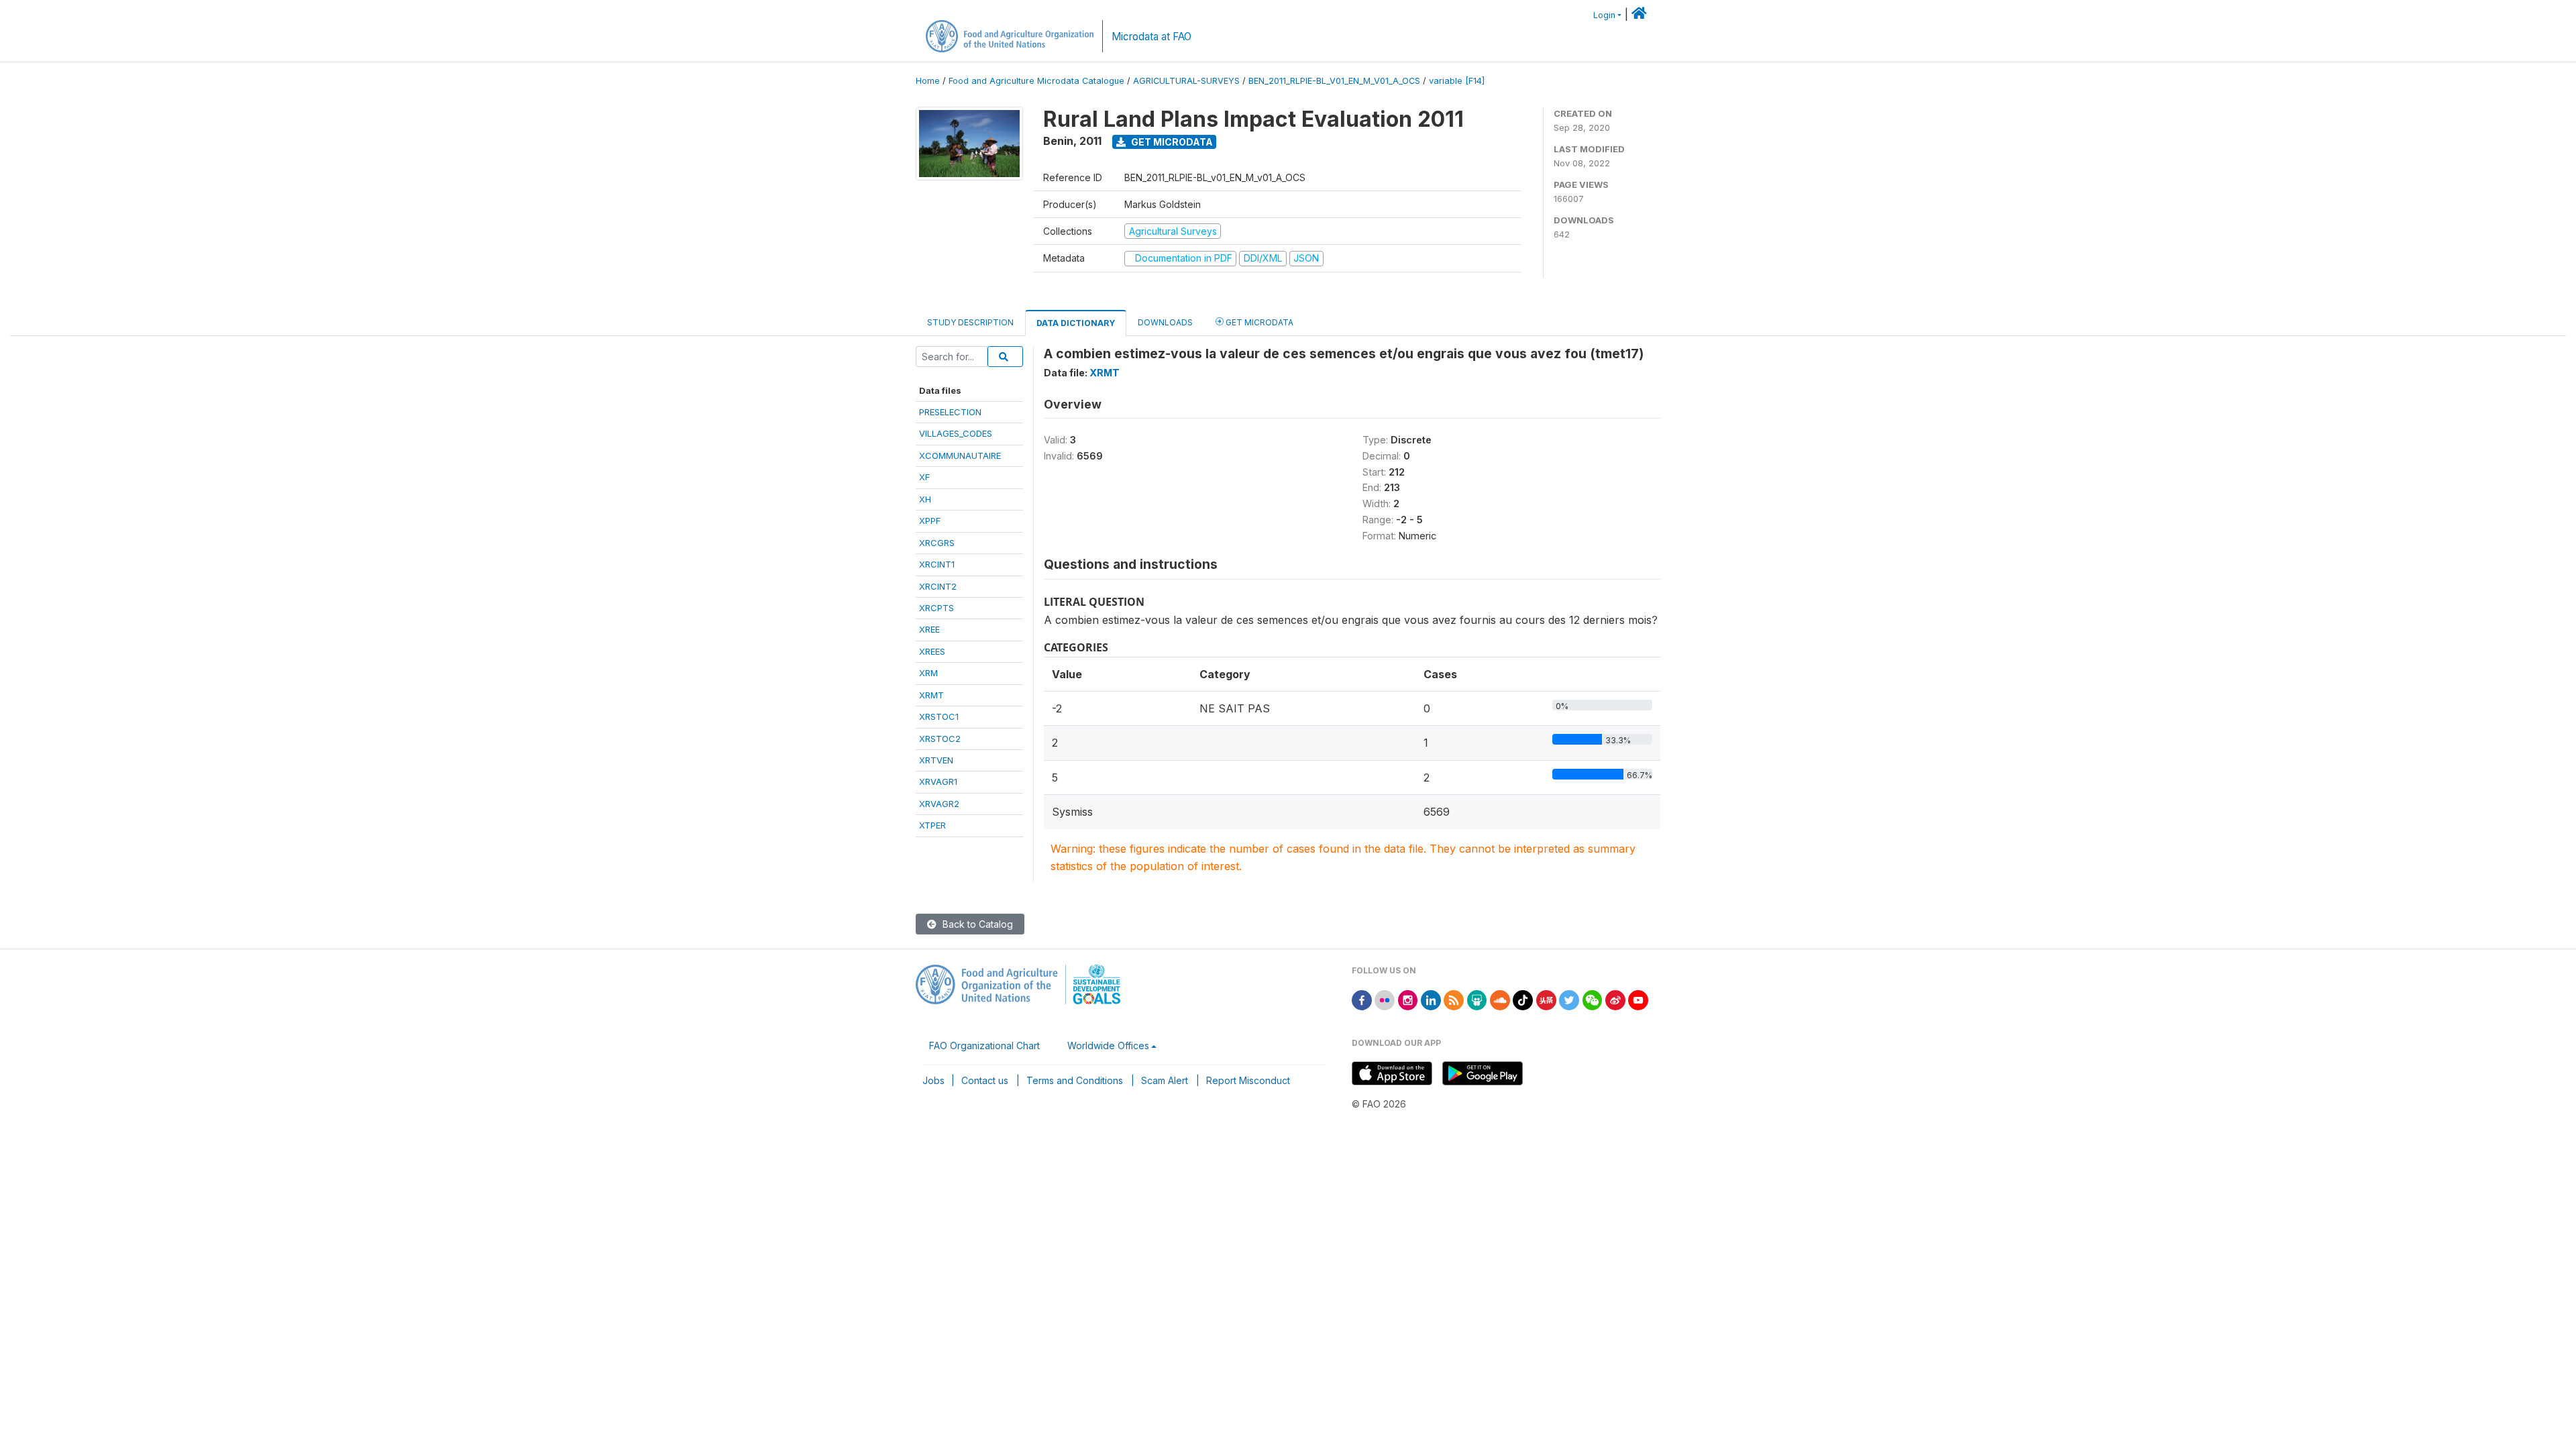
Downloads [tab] (1165, 322)
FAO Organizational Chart (984, 1045)
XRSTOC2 (940, 739)
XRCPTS (936, 608)
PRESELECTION (950, 412)
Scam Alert (1165, 1080)
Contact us (985, 1080)
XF (924, 477)
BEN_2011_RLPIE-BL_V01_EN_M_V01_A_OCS (1334, 81)
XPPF (930, 521)
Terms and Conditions (1075, 1080)
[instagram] (1408, 999)
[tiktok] (1523, 999)
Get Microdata (1171, 142)
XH (925, 499)
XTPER (932, 825)
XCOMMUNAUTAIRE (960, 455)
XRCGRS (937, 543)
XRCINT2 (938, 586)
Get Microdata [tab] (1258, 322)
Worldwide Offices (1108, 1045)
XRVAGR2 (939, 804)
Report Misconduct (1248, 1080)
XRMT (931, 695)
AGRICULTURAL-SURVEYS (1186, 81)
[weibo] (1615, 999)
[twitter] (1569, 999)
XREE (929, 629)
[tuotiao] (1546, 999)
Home (928, 81)
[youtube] (1638, 999)
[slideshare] (1477, 999)
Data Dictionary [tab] (1076, 323)
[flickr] (1385, 999)
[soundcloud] (1500, 999)
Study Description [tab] (970, 322)
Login (1604, 15)
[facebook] (1362, 999)
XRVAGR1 (938, 782)
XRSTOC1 (939, 716)
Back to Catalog (976, 924)
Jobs (933, 1080)
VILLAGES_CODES (956, 433)
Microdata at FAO (1151, 37)
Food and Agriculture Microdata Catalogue (1036, 81)
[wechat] (1593, 999)
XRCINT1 (937, 564)
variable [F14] (1457, 81)
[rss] (1454, 999)
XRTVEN (936, 760)
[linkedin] (1431, 999)
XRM (928, 673)
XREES (932, 651)
